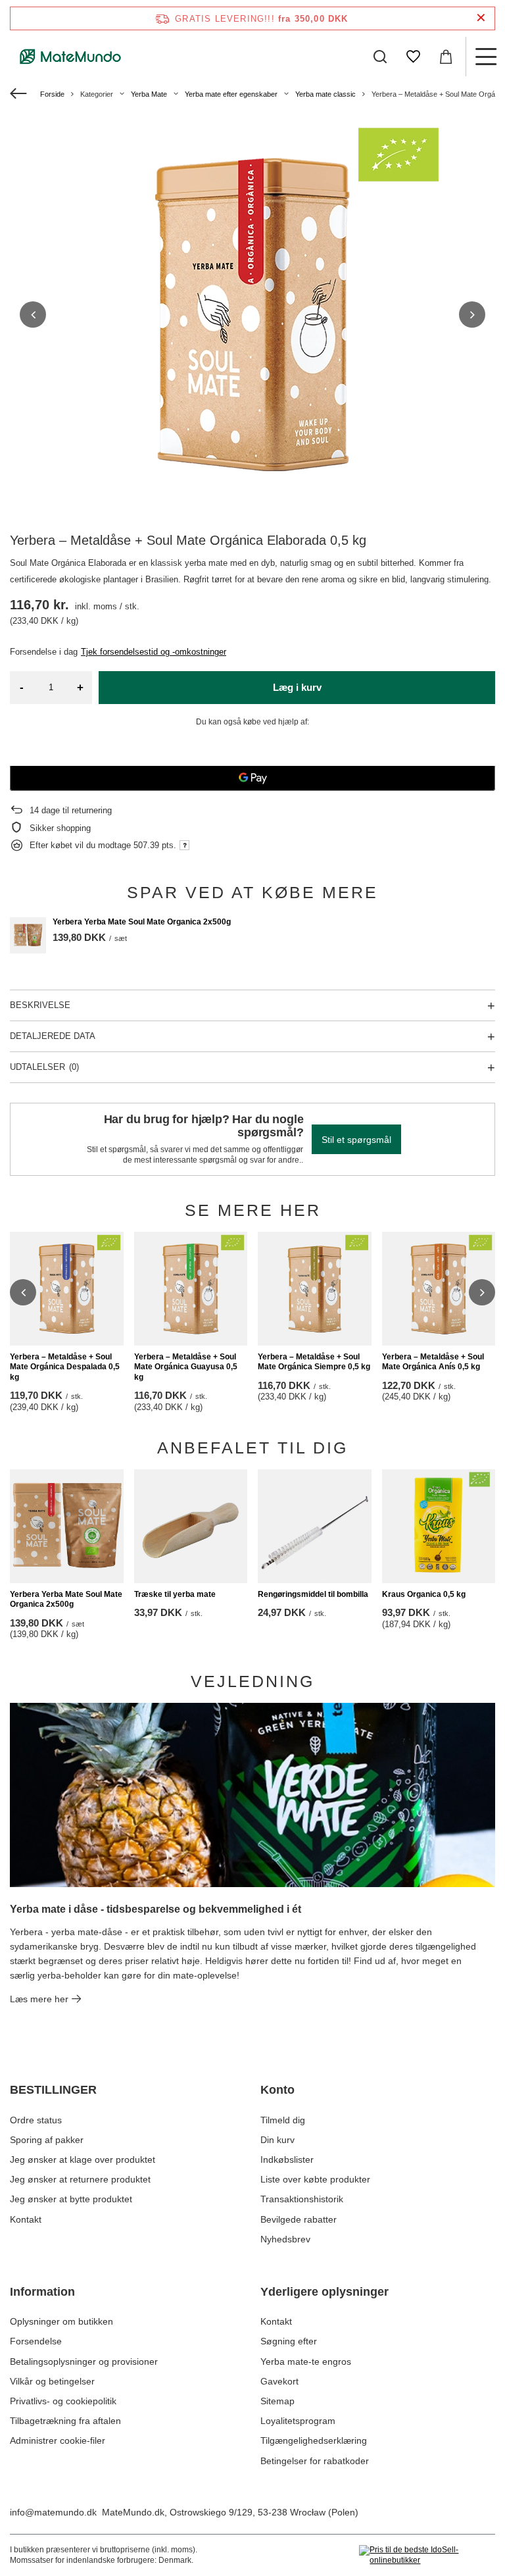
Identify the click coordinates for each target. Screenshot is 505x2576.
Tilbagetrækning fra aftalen (65, 2421)
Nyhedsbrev (285, 2239)
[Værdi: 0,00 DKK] (446, 57)
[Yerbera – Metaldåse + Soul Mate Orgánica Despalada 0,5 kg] (67, 1289)
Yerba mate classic (325, 94)
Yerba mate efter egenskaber (231, 94)
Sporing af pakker (47, 2140)
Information (42, 2292)
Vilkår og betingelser (52, 2381)
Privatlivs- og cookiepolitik (63, 2401)
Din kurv (277, 2140)
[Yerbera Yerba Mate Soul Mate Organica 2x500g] (28, 935)
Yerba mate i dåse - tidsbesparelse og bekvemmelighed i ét (156, 1909)
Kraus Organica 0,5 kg (424, 1594)
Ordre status (36, 2120)
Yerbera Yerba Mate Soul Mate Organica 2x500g (142, 922)
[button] (33, 315)
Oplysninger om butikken (61, 2321)
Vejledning (252, 1681)
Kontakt (26, 2219)
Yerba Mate (149, 94)
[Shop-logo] (71, 57)
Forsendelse (36, 2341)
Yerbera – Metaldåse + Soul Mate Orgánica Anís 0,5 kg (433, 1362)
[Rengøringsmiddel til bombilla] (315, 1526)
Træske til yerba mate (175, 1594)
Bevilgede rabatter (299, 2219)
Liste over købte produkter (315, 2179)
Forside (52, 94)
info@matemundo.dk (53, 2512)
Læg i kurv (297, 687)
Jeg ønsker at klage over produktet (83, 2159)
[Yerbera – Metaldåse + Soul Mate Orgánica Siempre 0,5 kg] (315, 1289)
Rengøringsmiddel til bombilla (313, 1594)
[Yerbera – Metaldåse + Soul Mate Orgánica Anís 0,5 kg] (439, 1289)
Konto (277, 2090)
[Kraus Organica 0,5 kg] (439, 1526)
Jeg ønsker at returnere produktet (80, 2179)
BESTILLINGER (53, 2090)
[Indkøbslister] (413, 57)
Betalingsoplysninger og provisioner (84, 2361)
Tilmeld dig (283, 2120)
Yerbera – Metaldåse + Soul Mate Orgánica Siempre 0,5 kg (314, 1362)
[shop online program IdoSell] (427, 2555)
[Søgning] (380, 57)
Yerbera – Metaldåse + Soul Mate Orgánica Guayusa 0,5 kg (186, 1367)
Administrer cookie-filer (58, 2440)
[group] (252, 315)
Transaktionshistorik (302, 2199)
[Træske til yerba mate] (191, 1526)
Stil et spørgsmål (356, 1140)
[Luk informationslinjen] (481, 18)
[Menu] (485, 57)
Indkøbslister (287, 2159)
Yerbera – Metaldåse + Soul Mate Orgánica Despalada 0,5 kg (65, 1367)
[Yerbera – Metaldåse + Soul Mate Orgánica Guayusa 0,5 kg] (191, 1289)
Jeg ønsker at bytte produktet (71, 2199)
